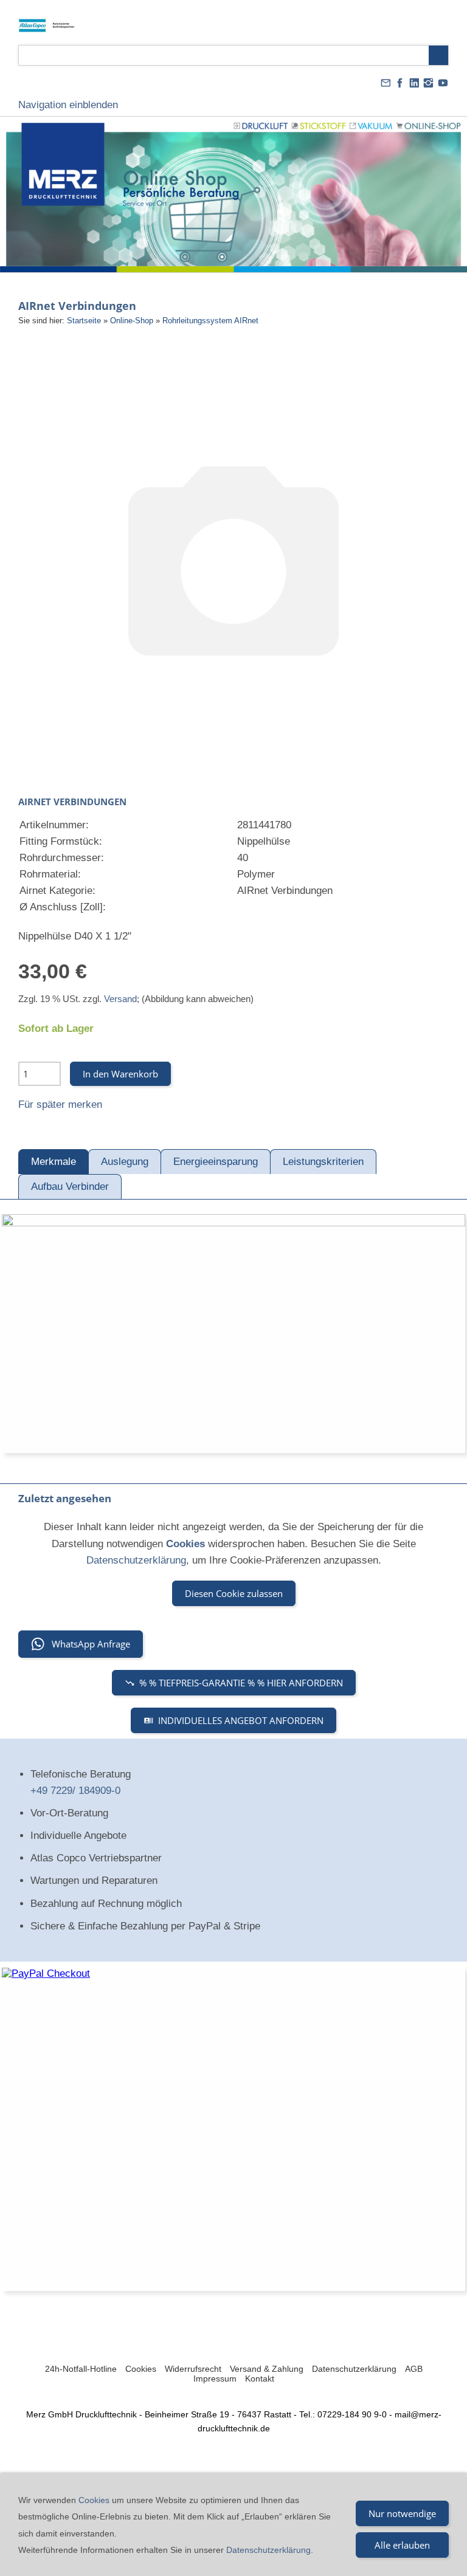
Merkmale (54, 1162)
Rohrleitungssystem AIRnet (210, 321)
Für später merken (60, 1104)
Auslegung (125, 1162)
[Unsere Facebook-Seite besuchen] (400, 83)
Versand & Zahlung (267, 2369)
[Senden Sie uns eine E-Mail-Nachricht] (386, 83)
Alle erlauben (402, 2545)
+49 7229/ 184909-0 (75, 1791)
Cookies (141, 2369)
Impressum (215, 2379)
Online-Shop (132, 321)
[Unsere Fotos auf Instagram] (429, 83)
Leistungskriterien (323, 1162)
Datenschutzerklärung (136, 1560)
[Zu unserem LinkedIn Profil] (414, 83)
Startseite (84, 321)
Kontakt (260, 2379)
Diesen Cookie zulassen (234, 1593)
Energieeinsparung (216, 1162)
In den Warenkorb (120, 1074)
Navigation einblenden (68, 105)
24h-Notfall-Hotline (81, 2369)
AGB (414, 2369)
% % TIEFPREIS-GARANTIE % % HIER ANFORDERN (241, 1683)
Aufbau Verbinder (70, 1187)
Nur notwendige (402, 2513)
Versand (120, 999)
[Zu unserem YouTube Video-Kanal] (443, 83)
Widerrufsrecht (193, 2369)
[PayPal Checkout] (233, 2129)
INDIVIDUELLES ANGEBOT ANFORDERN (241, 1720)
